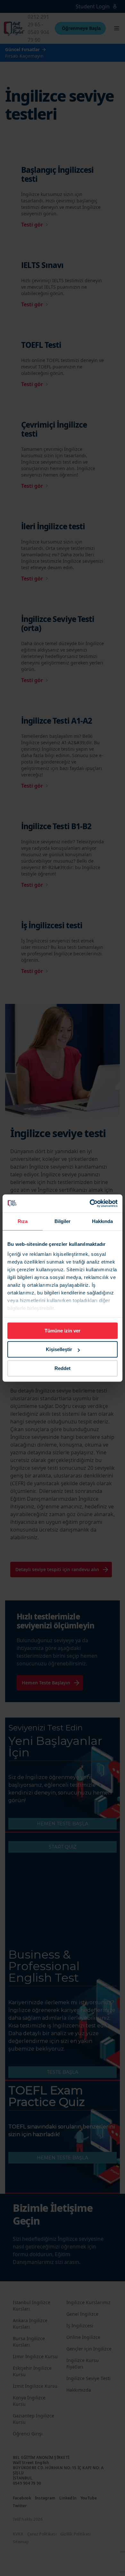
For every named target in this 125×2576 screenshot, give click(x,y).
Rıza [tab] (23, 1221)
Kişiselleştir (59, 1349)
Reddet (63, 1368)
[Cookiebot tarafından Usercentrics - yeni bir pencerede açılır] (90, 1203)
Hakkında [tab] (103, 1221)
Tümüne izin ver (63, 1331)
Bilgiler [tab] (63, 1221)
